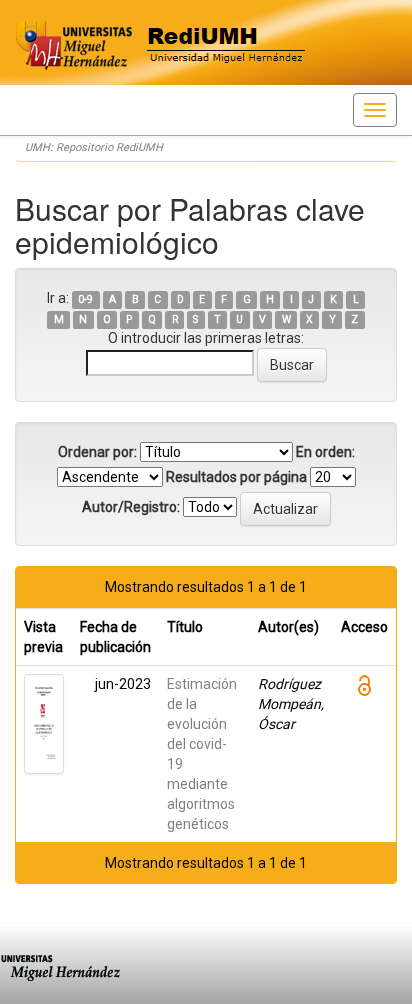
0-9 (85, 299)
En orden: (325, 452)
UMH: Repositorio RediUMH (94, 147)
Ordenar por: (97, 452)
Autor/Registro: (131, 507)
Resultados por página (236, 477)
